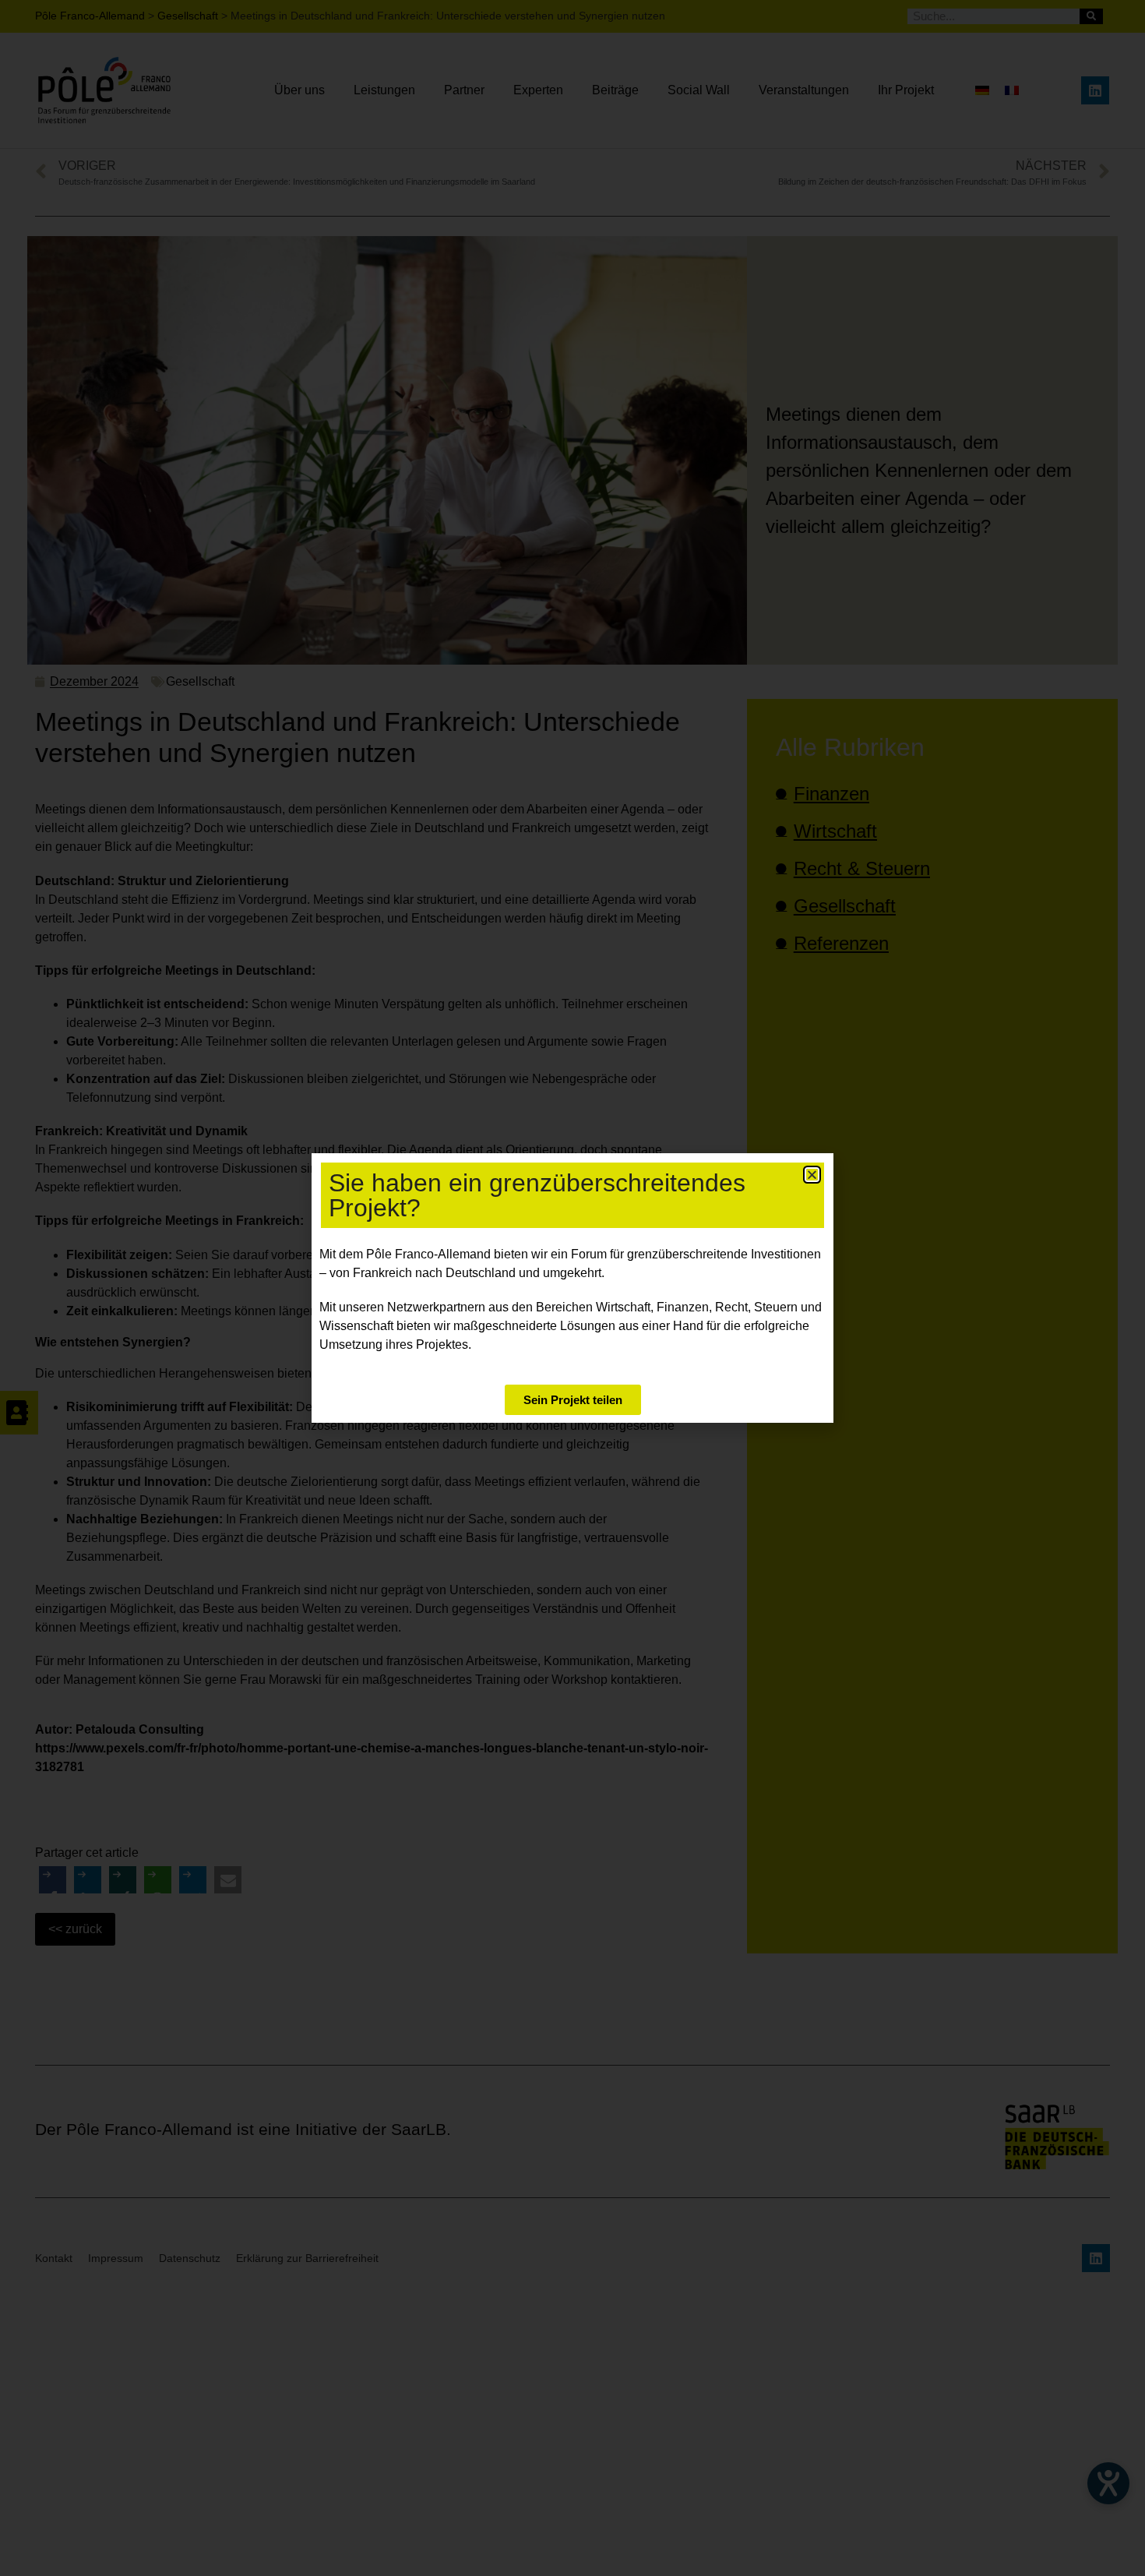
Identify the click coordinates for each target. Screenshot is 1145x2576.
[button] (812, 1175)
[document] (572, 1288)
